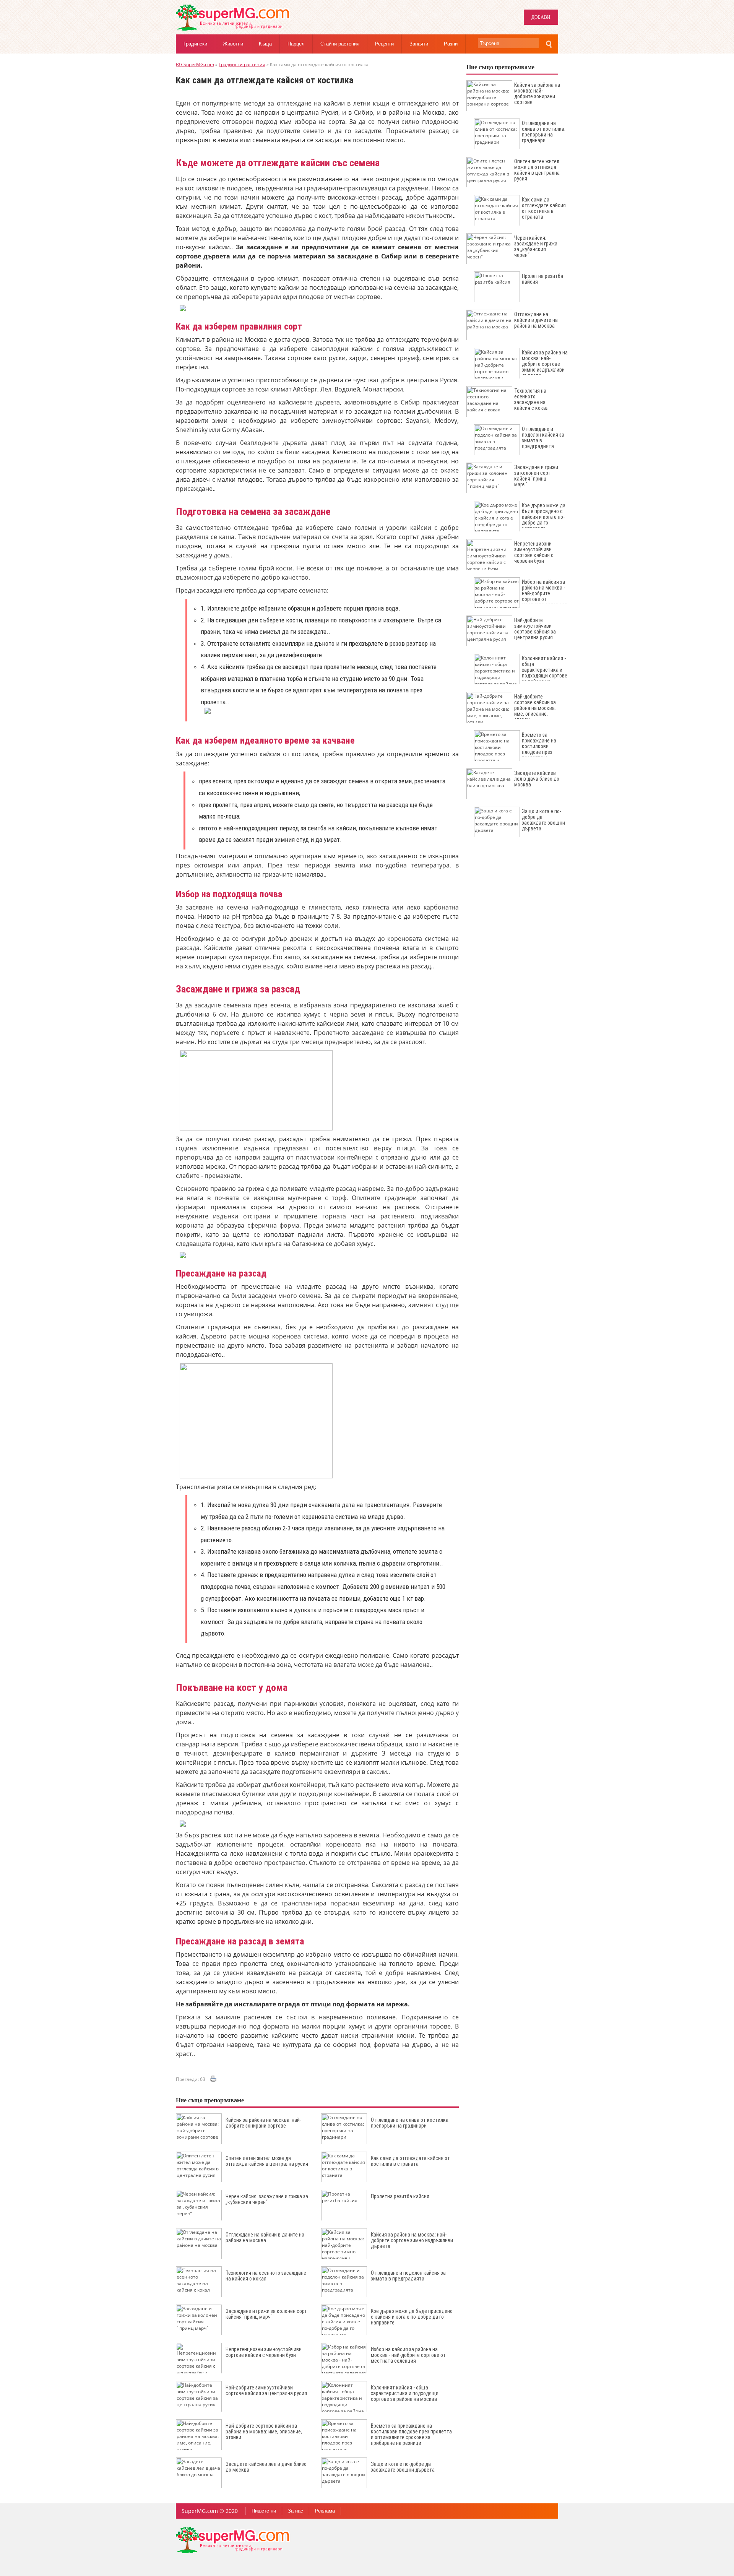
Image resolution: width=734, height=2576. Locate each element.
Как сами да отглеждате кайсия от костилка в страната (410, 2161)
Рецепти (384, 44)
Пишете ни (264, 2511)
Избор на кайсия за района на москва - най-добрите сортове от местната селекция (408, 2355)
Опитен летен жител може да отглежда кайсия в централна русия (267, 2161)
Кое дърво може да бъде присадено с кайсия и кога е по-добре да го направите (412, 2317)
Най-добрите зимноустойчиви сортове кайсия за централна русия (266, 2390)
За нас (296, 2511)
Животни (233, 44)
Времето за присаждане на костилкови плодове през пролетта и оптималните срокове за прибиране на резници (411, 2434)
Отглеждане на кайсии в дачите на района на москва (265, 2237)
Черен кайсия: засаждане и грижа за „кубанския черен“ (267, 2199)
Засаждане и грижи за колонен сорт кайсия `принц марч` (266, 2314)
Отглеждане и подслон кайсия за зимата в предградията (408, 2276)
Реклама (325, 2511)
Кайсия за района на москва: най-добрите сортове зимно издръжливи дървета (412, 2240)
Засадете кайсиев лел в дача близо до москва (266, 2467)
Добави (541, 17)
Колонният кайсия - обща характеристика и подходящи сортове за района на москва (405, 2393)
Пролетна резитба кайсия (400, 2196)
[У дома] (233, 29)
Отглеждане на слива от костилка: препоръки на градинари (410, 2123)
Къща (265, 44)
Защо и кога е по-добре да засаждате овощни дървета (403, 2467)
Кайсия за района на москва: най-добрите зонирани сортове (263, 2123)
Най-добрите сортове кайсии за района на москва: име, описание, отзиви (264, 2431)
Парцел (296, 44)
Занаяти (419, 44)
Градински (195, 44)
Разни (451, 44)
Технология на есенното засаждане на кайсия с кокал (266, 2276)
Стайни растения (340, 44)
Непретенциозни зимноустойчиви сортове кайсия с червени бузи (264, 2352)
